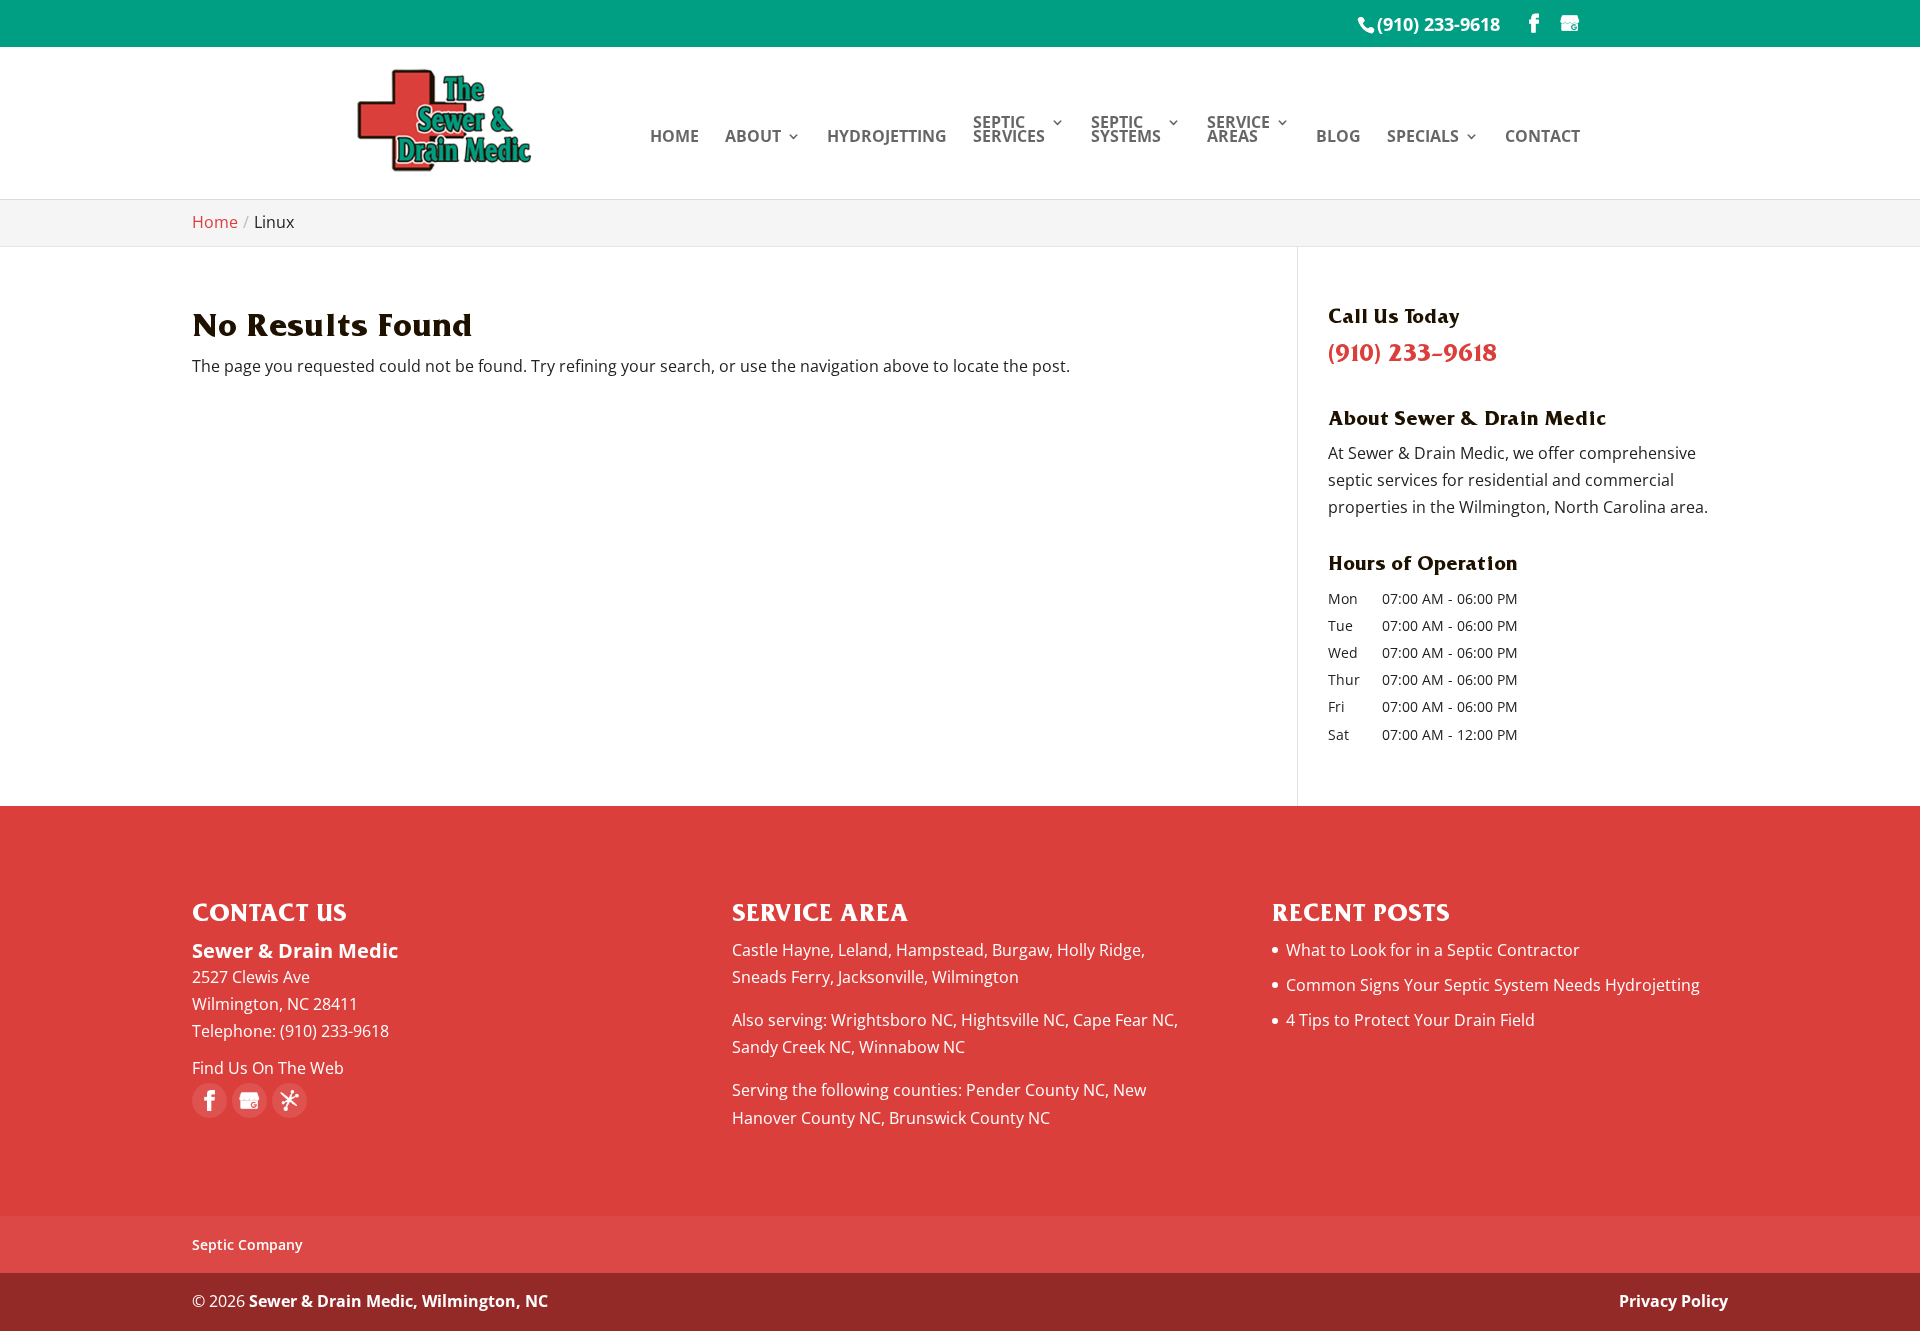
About (753, 138)
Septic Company (247, 1244)
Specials (1423, 138)
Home (674, 138)
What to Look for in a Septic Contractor (1433, 950)
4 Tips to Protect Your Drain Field (1410, 1020)
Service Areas (1238, 131)
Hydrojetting (887, 138)
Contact (1542, 138)
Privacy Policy (1673, 1301)
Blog (1338, 138)
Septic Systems (1126, 131)
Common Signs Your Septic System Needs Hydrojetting (1493, 985)
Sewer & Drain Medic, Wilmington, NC (398, 1301)
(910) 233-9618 (1438, 24)
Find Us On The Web (268, 1068)
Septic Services (1009, 131)
